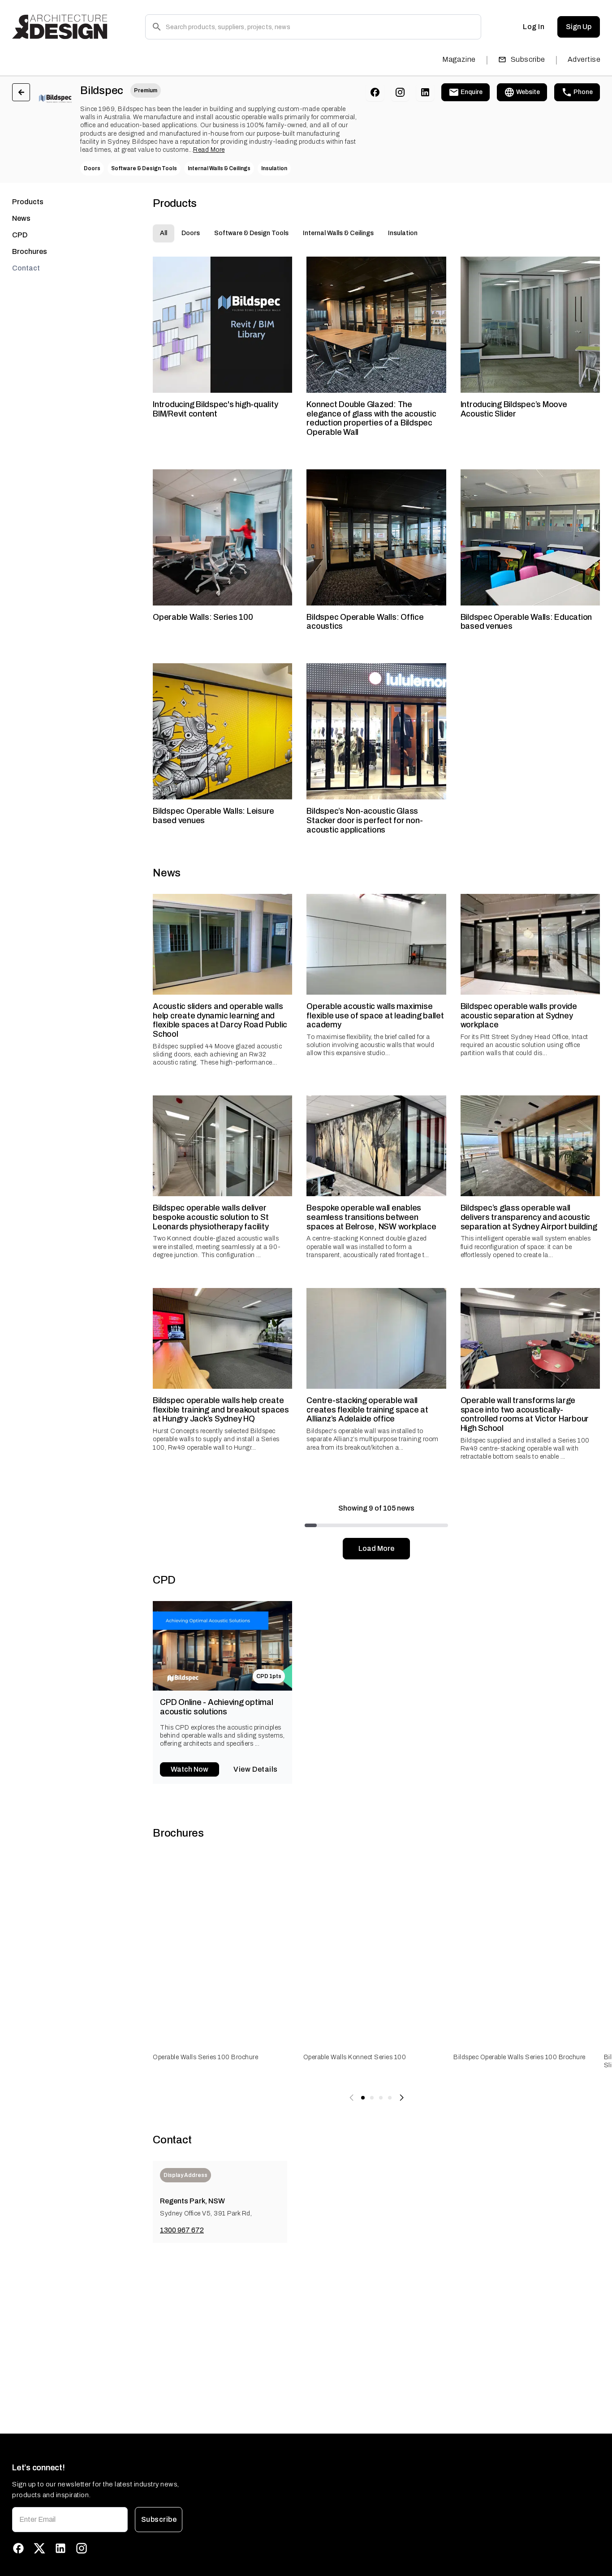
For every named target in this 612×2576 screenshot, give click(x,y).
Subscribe (528, 59)
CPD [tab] (20, 235)
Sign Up (579, 27)
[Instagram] (400, 92)
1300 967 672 (182, 2230)
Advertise (584, 59)
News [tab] (21, 218)
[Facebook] (375, 92)
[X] (39, 2548)
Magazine (459, 59)
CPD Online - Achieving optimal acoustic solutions (217, 1707)
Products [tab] (28, 202)
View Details (256, 1769)
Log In (534, 27)
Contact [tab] (26, 268)
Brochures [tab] (30, 251)
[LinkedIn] (425, 92)
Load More (376, 1548)
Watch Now (190, 1769)
